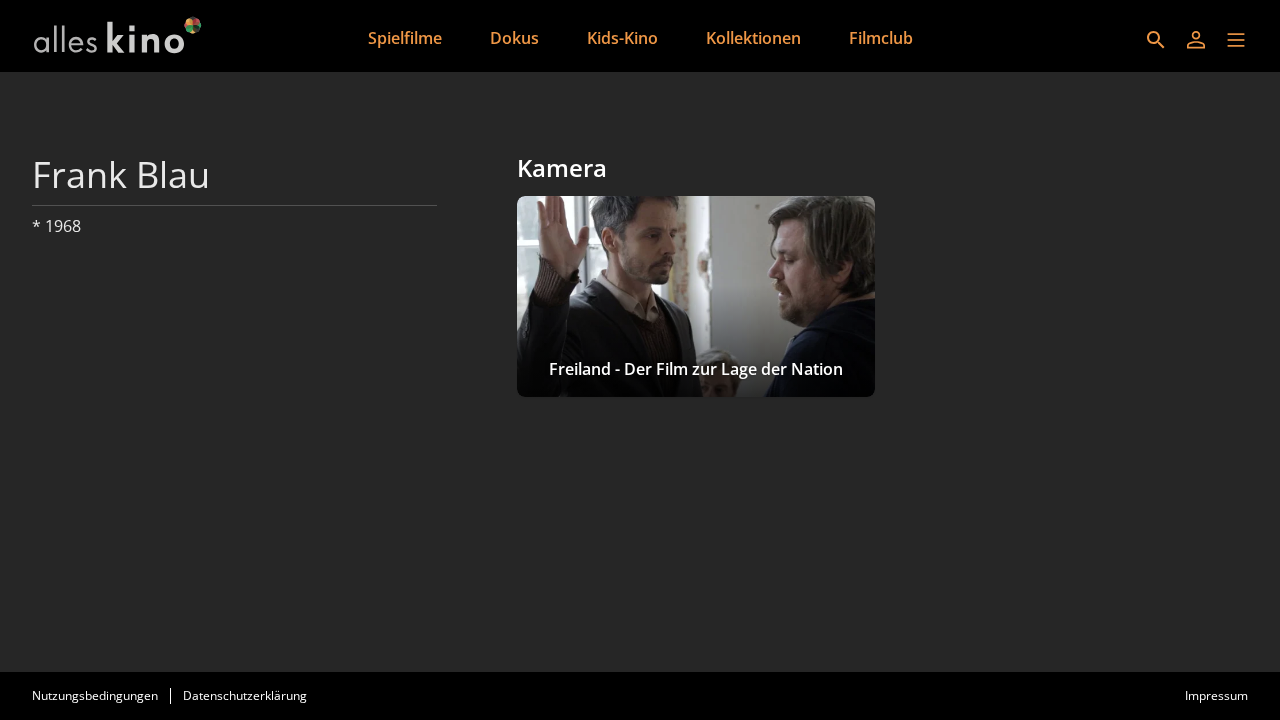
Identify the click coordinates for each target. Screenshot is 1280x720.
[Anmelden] (1196, 40)
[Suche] (1156, 40)
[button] (1236, 40)
